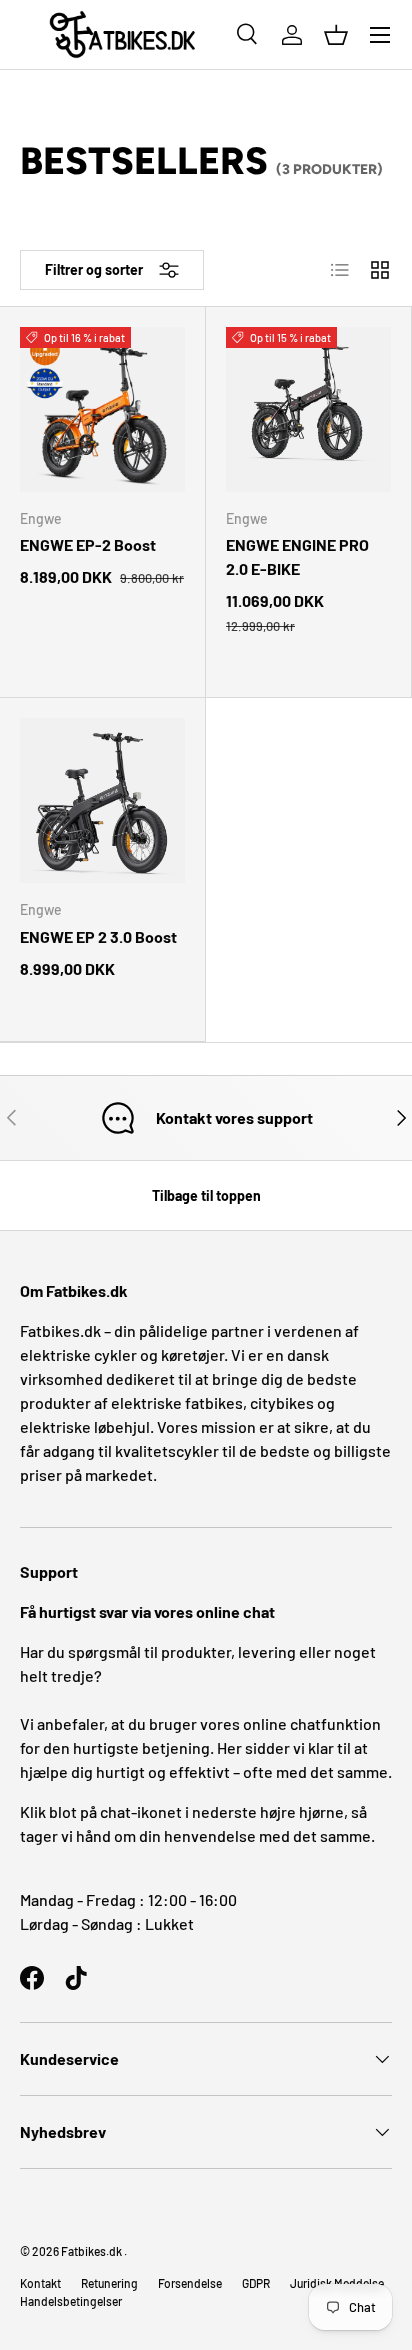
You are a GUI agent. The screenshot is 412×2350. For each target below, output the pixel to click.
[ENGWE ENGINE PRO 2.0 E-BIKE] (308, 409)
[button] (336, 35)
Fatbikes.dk (91, 2251)
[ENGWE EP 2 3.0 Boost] (102, 800)
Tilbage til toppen (206, 1195)
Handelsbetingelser (71, 2301)
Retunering (109, 2283)
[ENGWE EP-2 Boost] (102, 409)
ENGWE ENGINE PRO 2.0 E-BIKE (297, 556)
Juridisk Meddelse (337, 2283)
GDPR (256, 2283)
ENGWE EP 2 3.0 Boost (98, 936)
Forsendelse (190, 2283)
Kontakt (40, 2283)
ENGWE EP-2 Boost (88, 544)
